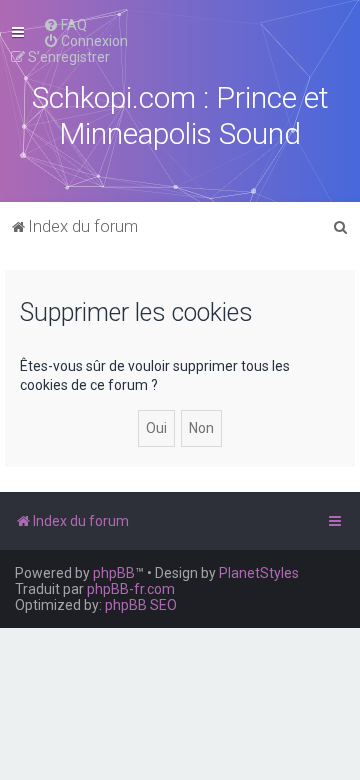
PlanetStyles (259, 573)
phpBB (114, 573)
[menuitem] (65, 25)
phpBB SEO (141, 605)
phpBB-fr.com (131, 589)
